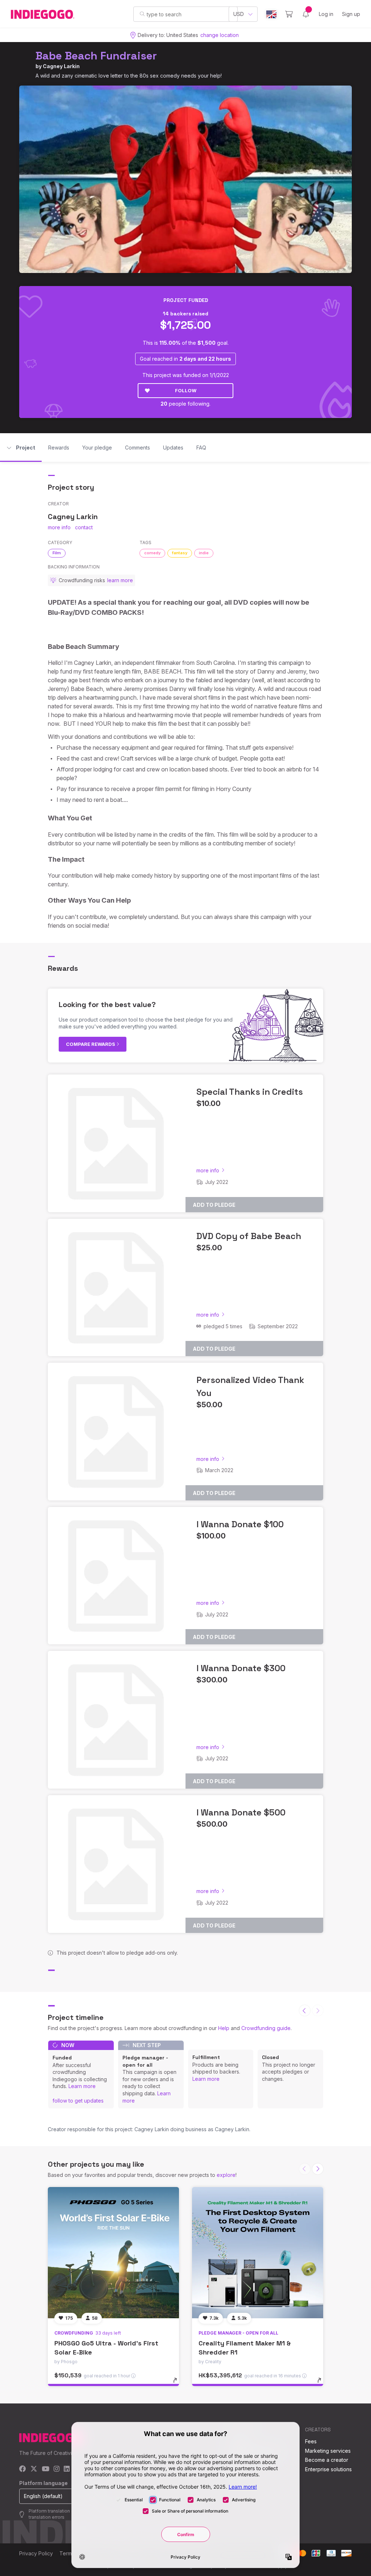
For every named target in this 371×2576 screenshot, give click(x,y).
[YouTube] (45, 2469)
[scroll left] (305, 2010)
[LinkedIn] (67, 2469)
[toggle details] (178, 2384)
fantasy (180, 553)
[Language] (271, 14)
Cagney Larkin (61, 66)
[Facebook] (23, 2469)
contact (84, 527)
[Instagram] (57, 2469)
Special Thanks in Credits (250, 1092)
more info (59, 527)
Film (57, 553)
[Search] (142, 14)
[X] (34, 2469)
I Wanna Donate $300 (241, 1668)
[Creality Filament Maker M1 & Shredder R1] (258, 2253)
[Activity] (306, 14)
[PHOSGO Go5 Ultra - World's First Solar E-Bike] (113, 2253)
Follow (186, 390)
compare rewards (91, 1044)
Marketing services (328, 2451)
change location (220, 35)
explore (226, 2175)
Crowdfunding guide (266, 2028)
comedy (152, 553)
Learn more (82, 2086)
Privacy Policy (36, 2553)
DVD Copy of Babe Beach (249, 1236)
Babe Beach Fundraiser (96, 56)
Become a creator (327, 2460)
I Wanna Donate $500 (241, 1812)
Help (224, 2028)
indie (204, 553)
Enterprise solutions (328, 2469)
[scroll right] (318, 2169)
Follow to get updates (78, 2101)
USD (239, 14)
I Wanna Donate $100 (240, 1524)
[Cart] (289, 14)
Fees (311, 2441)
